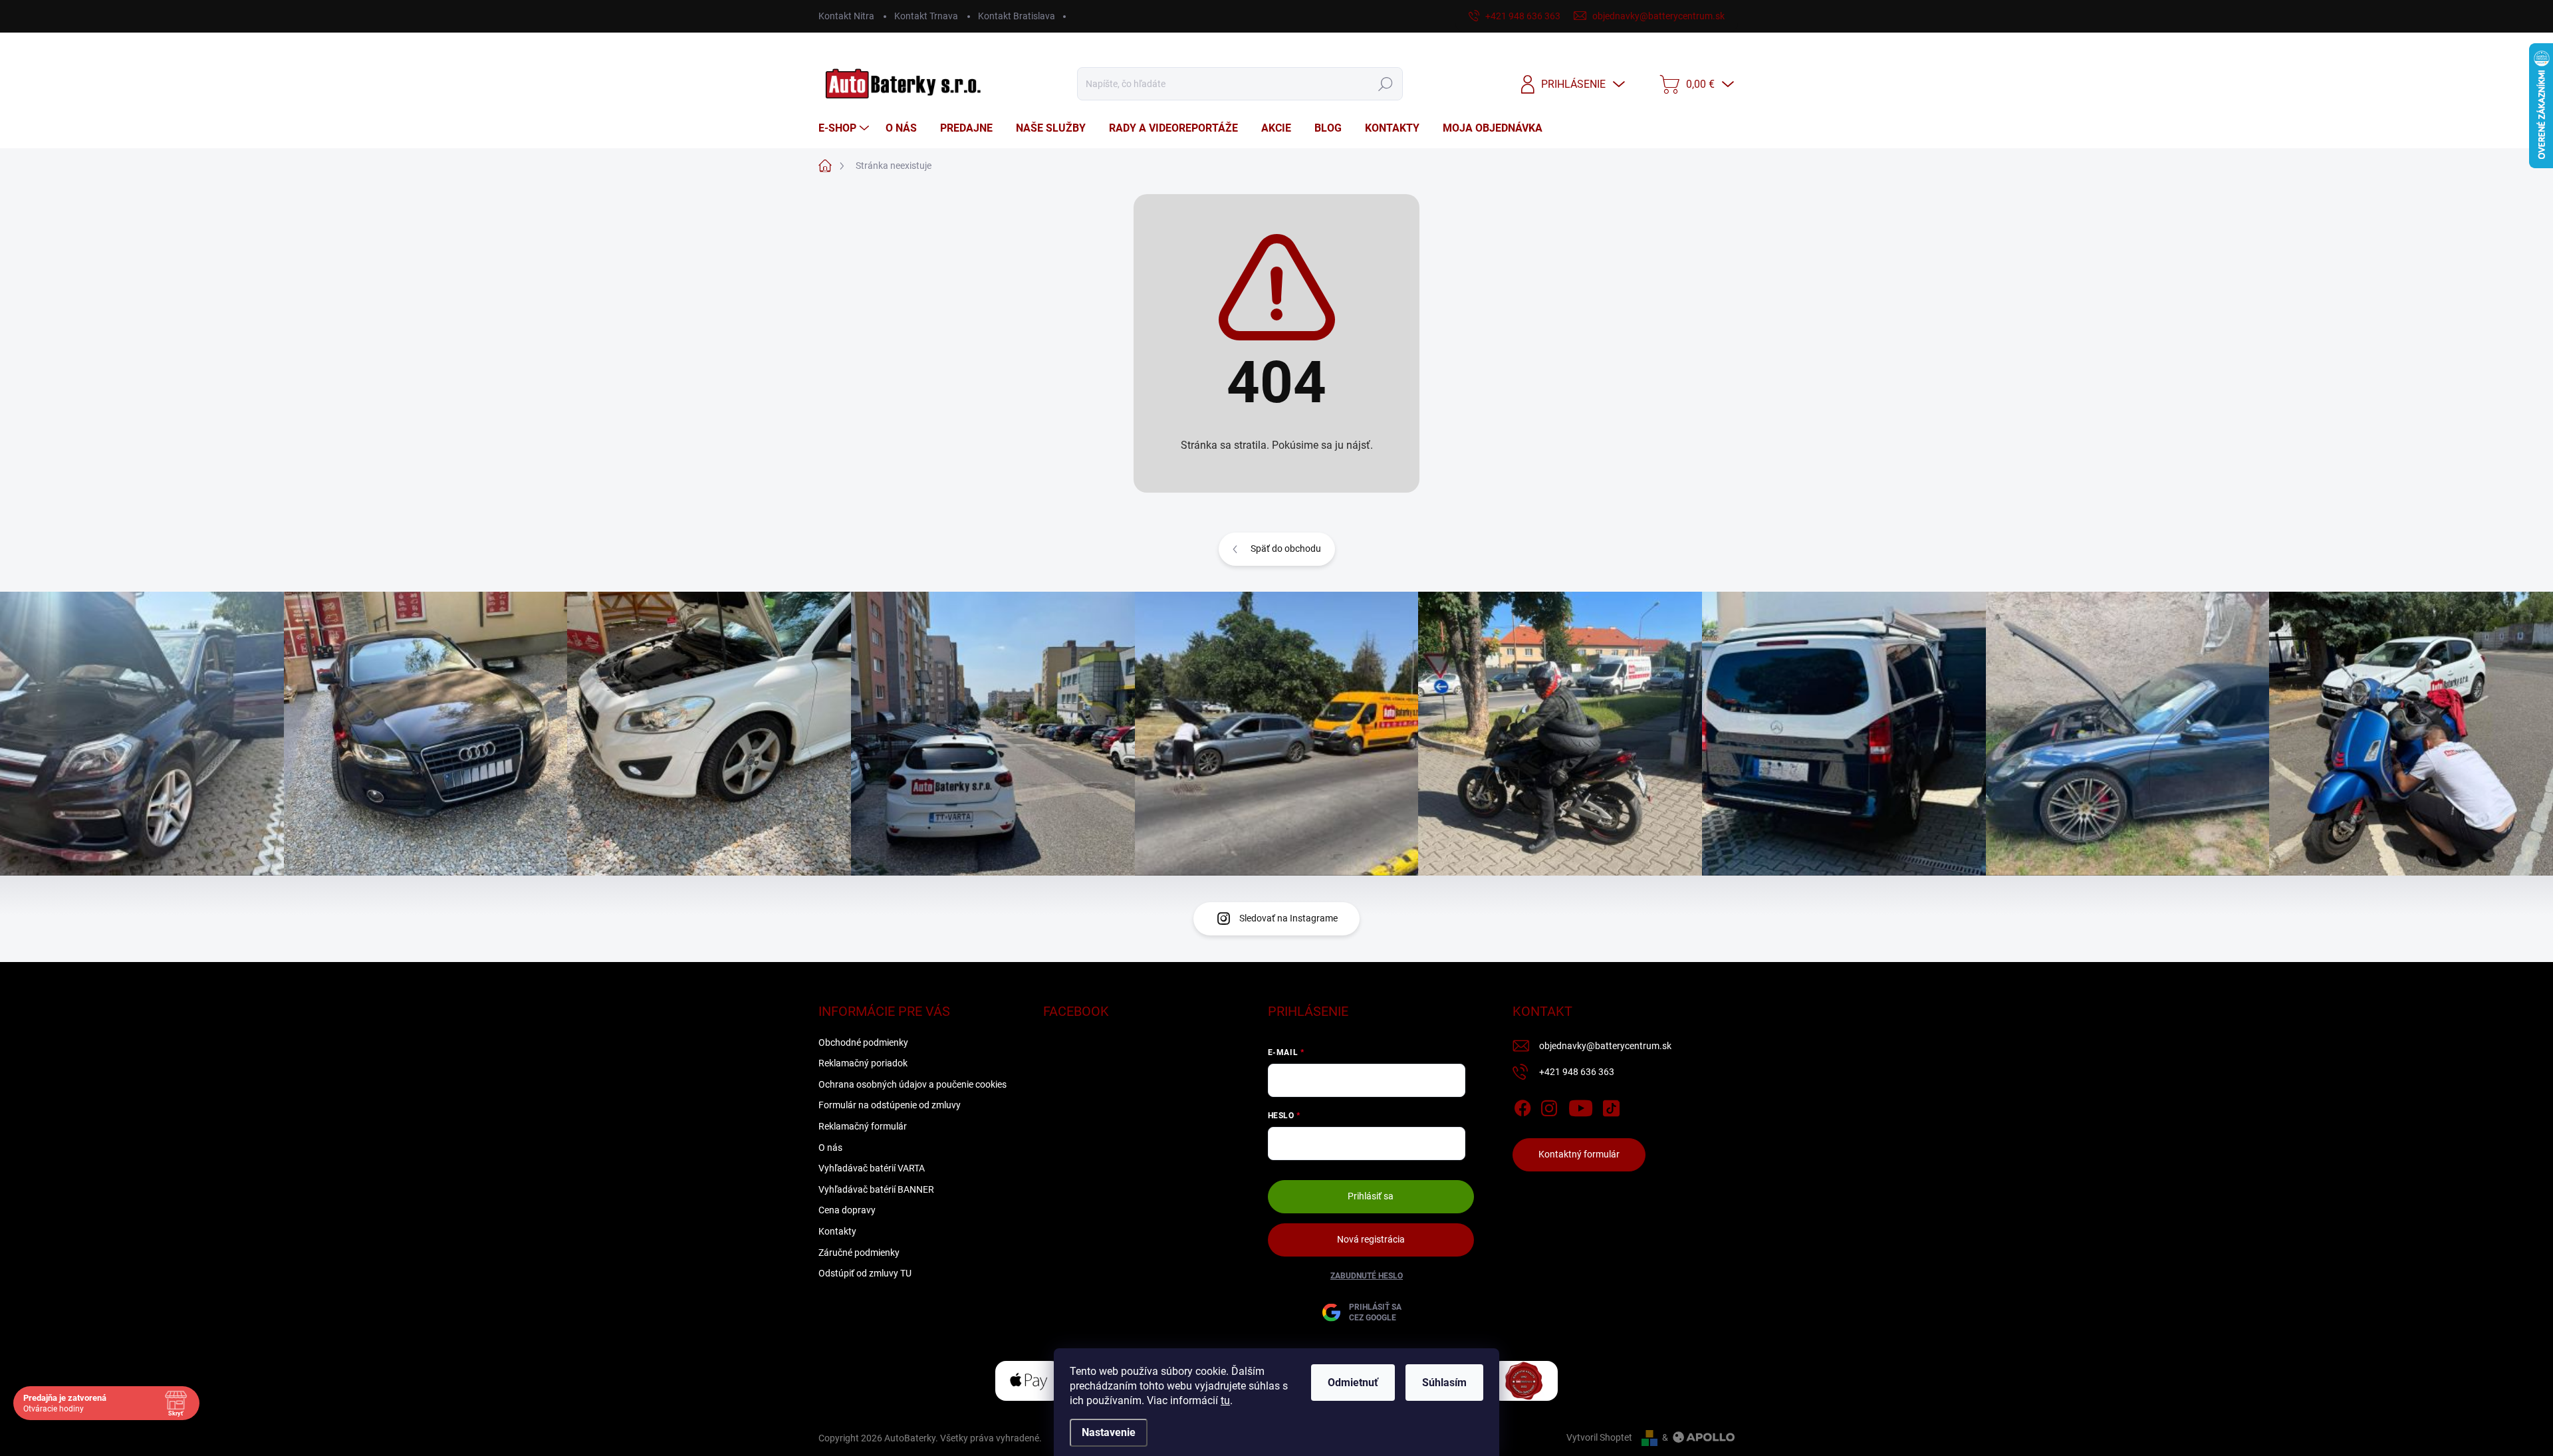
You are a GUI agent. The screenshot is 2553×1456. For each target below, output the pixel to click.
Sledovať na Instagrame (1288, 918)
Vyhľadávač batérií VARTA (872, 1168)
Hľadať (1386, 84)
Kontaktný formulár (1579, 1154)
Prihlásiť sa (1371, 1196)
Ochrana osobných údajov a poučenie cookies (912, 1084)
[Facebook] (1522, 1106)
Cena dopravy (847, 1210)
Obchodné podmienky (863, 1042)
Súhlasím (1444, 1383)
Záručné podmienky (859, 1253)
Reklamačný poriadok (863, 1063)
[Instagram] (1549, 1106)
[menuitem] (845, 128)
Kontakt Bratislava (1017, 16)
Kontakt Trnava (926, 16)
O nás (830, 1148)
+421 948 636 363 (1577, 1072)
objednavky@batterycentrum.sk (1605, 1046)
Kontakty (837, 1231)
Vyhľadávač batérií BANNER (876, 1189)
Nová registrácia (1371, 1239)
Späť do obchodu (1286, 548)
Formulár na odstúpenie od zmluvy (890, 1105)
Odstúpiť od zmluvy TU (865, 1273)
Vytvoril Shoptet (1599, 1437)
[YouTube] (1581, 1106)
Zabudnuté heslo (1367, 1276)
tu (1225, 1400)
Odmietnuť (1353, 1383)
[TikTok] (1611, 1106)
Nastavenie (1109, 1432)
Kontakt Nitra (846, 16)
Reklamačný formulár (863, 1126)
